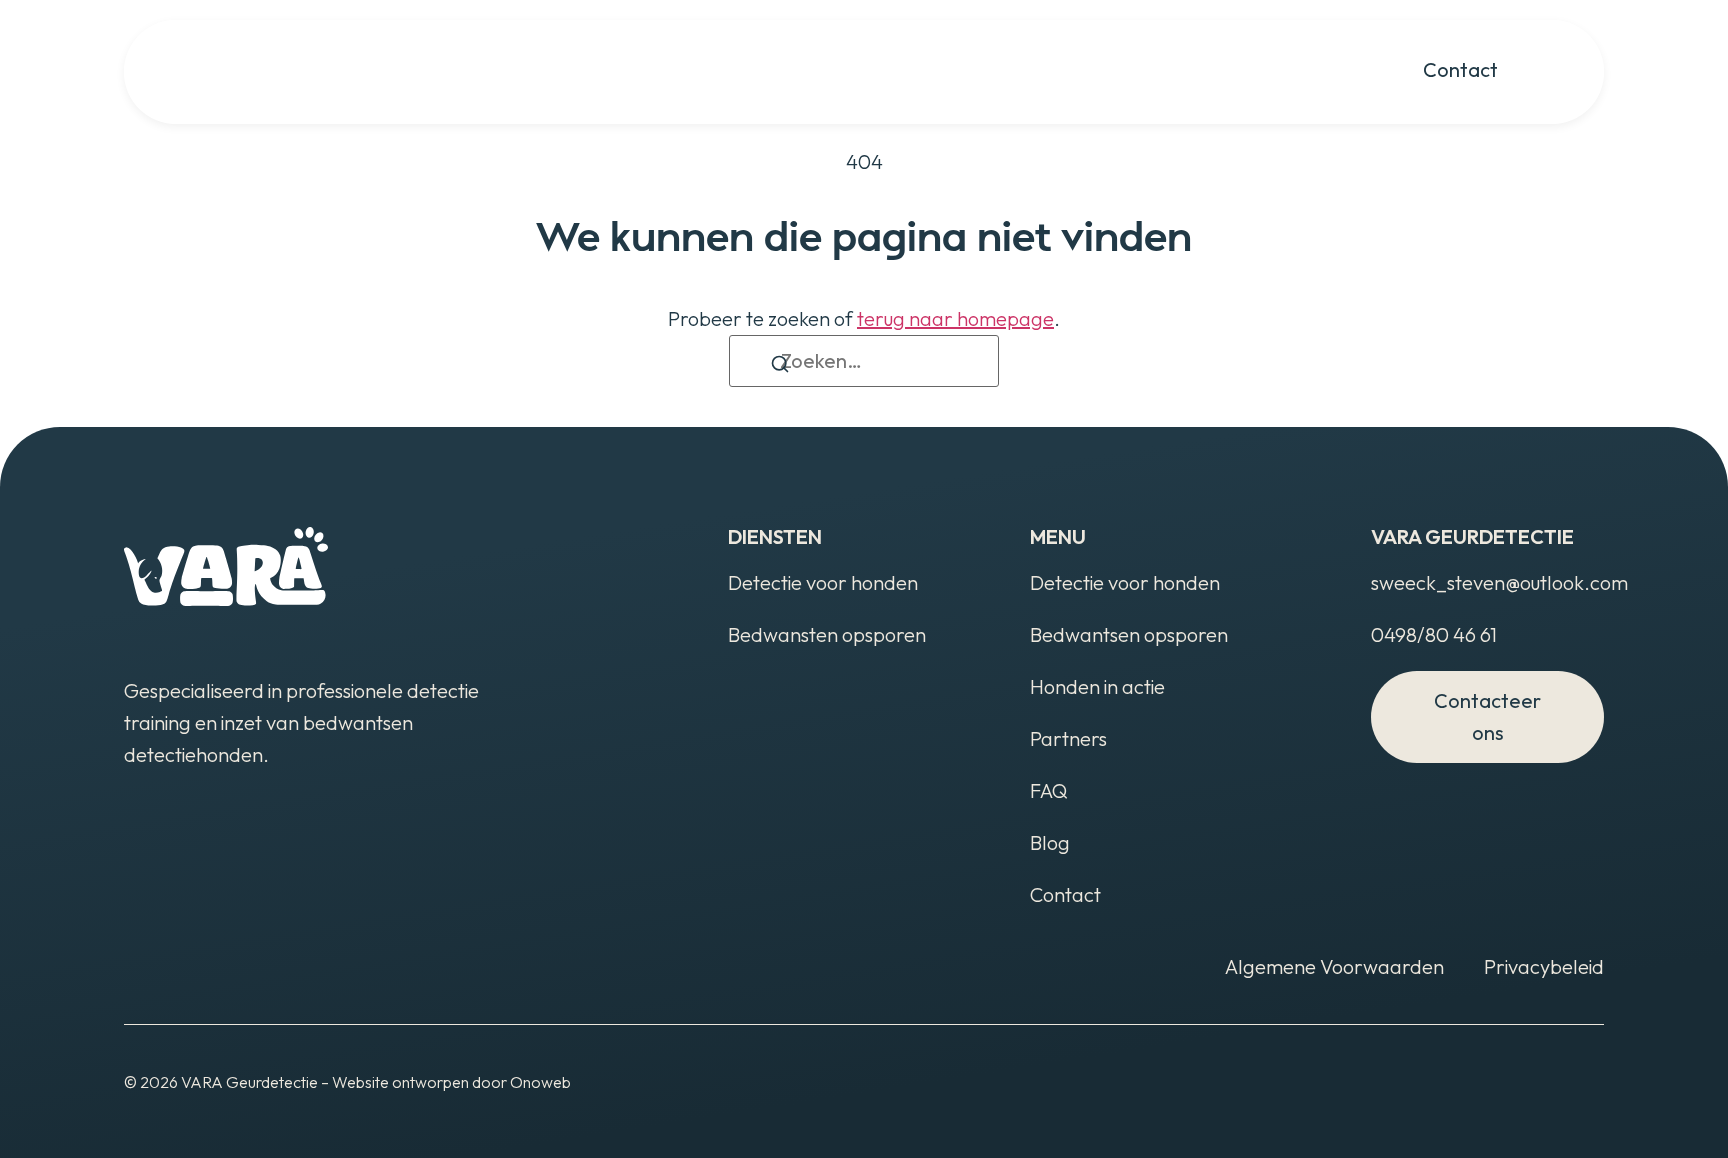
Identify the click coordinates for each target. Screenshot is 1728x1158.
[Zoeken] (780, 367)
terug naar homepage (955, 318)
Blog (1326, 69)
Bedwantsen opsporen (783, 69)
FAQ (1246, 69)
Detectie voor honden (540, 69)
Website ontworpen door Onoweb (451, 1082)
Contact (1065, 894)
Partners (1147, 69)
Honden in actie (997, 69)
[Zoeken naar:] (864, 361)
